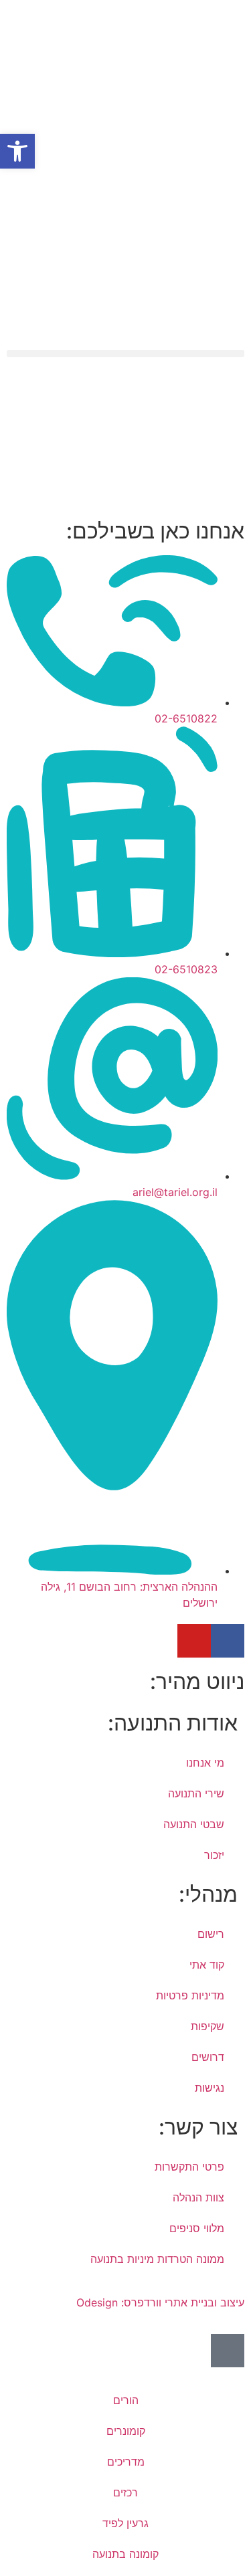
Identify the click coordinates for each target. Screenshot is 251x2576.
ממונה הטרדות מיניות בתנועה (157, 2259)
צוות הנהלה (198, 2197)
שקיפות (207, 2026)
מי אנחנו (205, 1763)
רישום (211, 1934)
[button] (125, 354)
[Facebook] (228, 1641)
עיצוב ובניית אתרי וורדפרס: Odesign (159, 2302)
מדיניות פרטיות (190, 1995)
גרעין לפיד (125, 2523)
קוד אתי (207, 1965)
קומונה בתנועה (125, 2554)
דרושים (208, 2057)
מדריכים (126, 2462)
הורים (126, 2400)
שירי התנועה (196, 1793)
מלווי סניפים (197, 2228)
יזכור (214, 1855)
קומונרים (126, 2431)
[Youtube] (194, 1641)
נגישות (210, 2088)
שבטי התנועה (194, 1824)
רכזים (125, 2492)
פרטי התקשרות (189, 2167)
